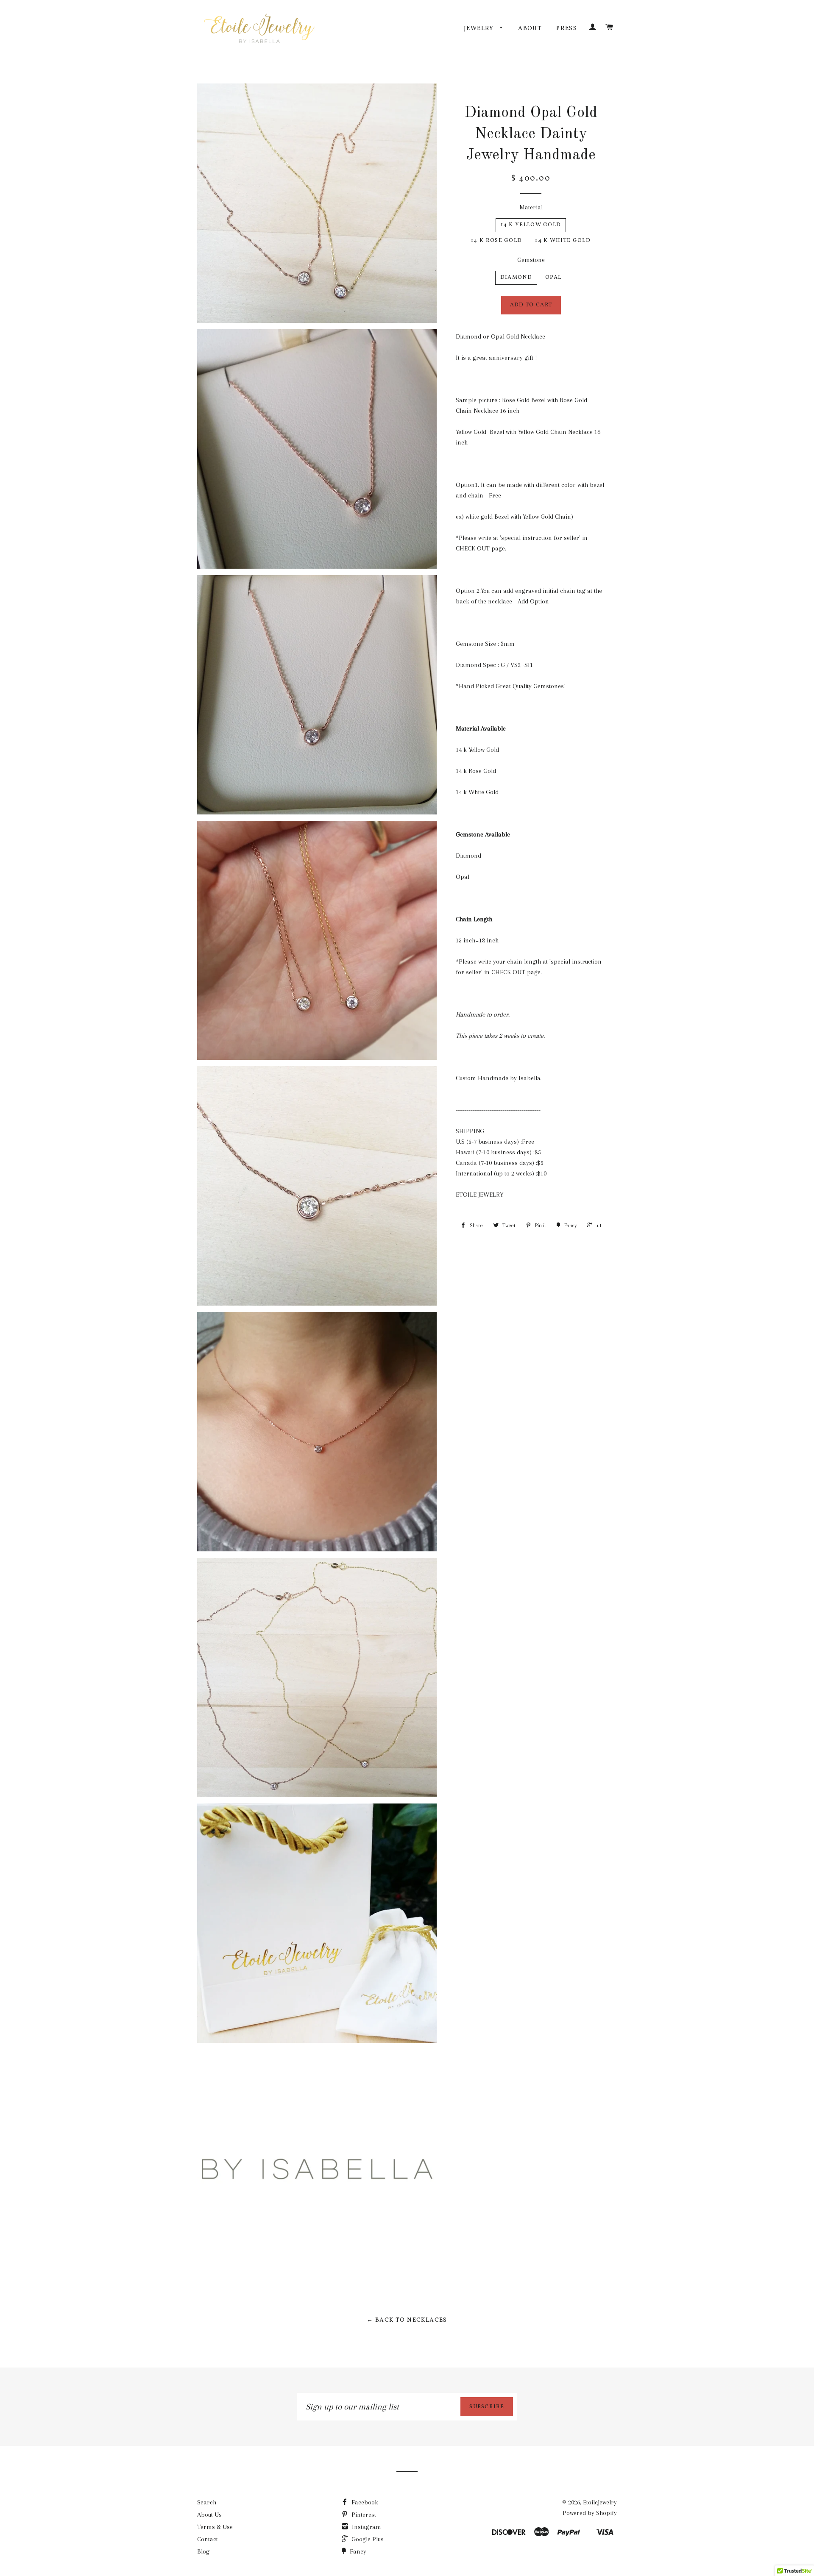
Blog (203, 2551)
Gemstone (531, 260)
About (530, 29)
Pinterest (363, 2515)
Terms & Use (215, 2527)
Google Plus (367, 2539)
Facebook (364, 2502)
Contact (208, 2539)
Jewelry (480, 29)
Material (531, 207)
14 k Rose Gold (496, 241)
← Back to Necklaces (407, 2320)
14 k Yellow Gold (531, 225)
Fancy (357, 2551)
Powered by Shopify (590, 2513)
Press (567, 29)
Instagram (366, 2527)
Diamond (516, 278)
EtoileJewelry (600, 2502)
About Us (209, 2515)
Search (207, 2502)
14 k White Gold (563, 241)
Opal (553, 278)
